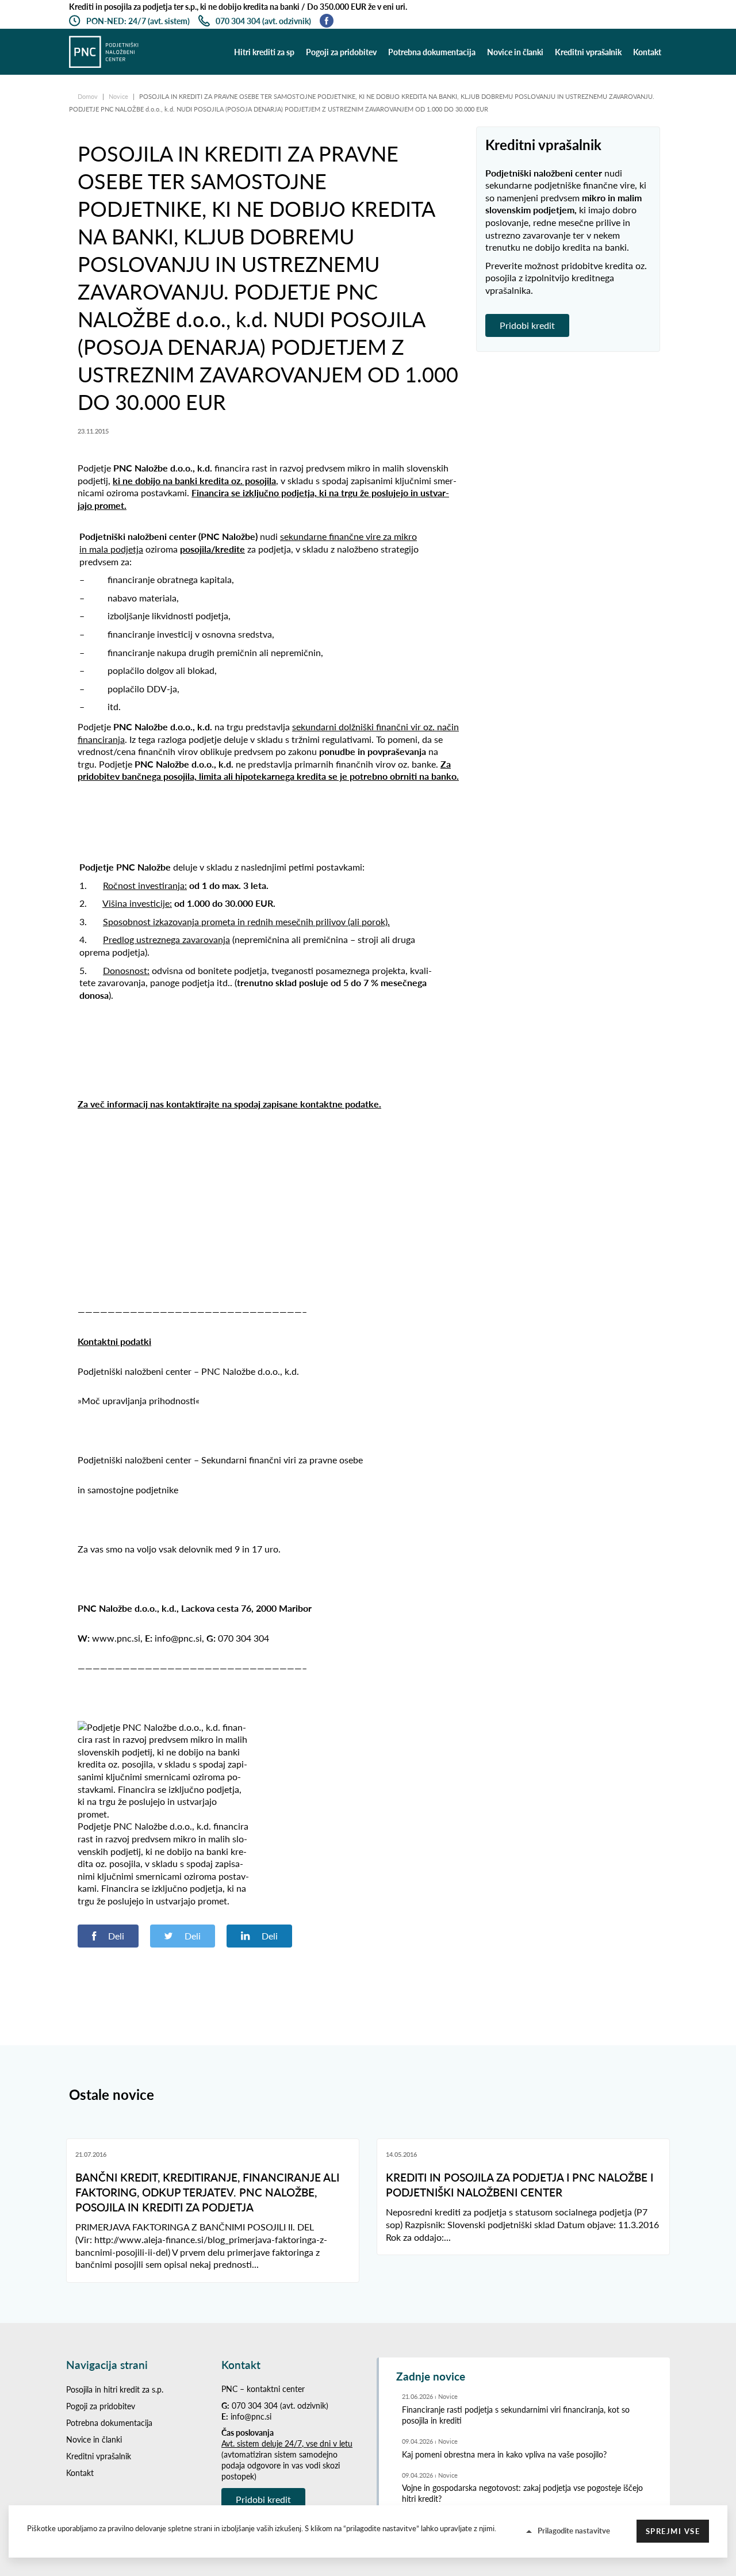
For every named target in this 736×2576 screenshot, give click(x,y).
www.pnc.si (116, 1638)
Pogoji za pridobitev (341, 52)
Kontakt (647, 52)
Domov (89, 96)
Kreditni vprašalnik (588, 52)
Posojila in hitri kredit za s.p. (115, 2389)
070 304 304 (255, 2406)
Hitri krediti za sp (264, 52)
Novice (119, 96)
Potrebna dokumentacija (432, 52)
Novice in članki (515, 52)
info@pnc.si (251, 2416)
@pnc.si (186, 1638)
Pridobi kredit (527, 325)
